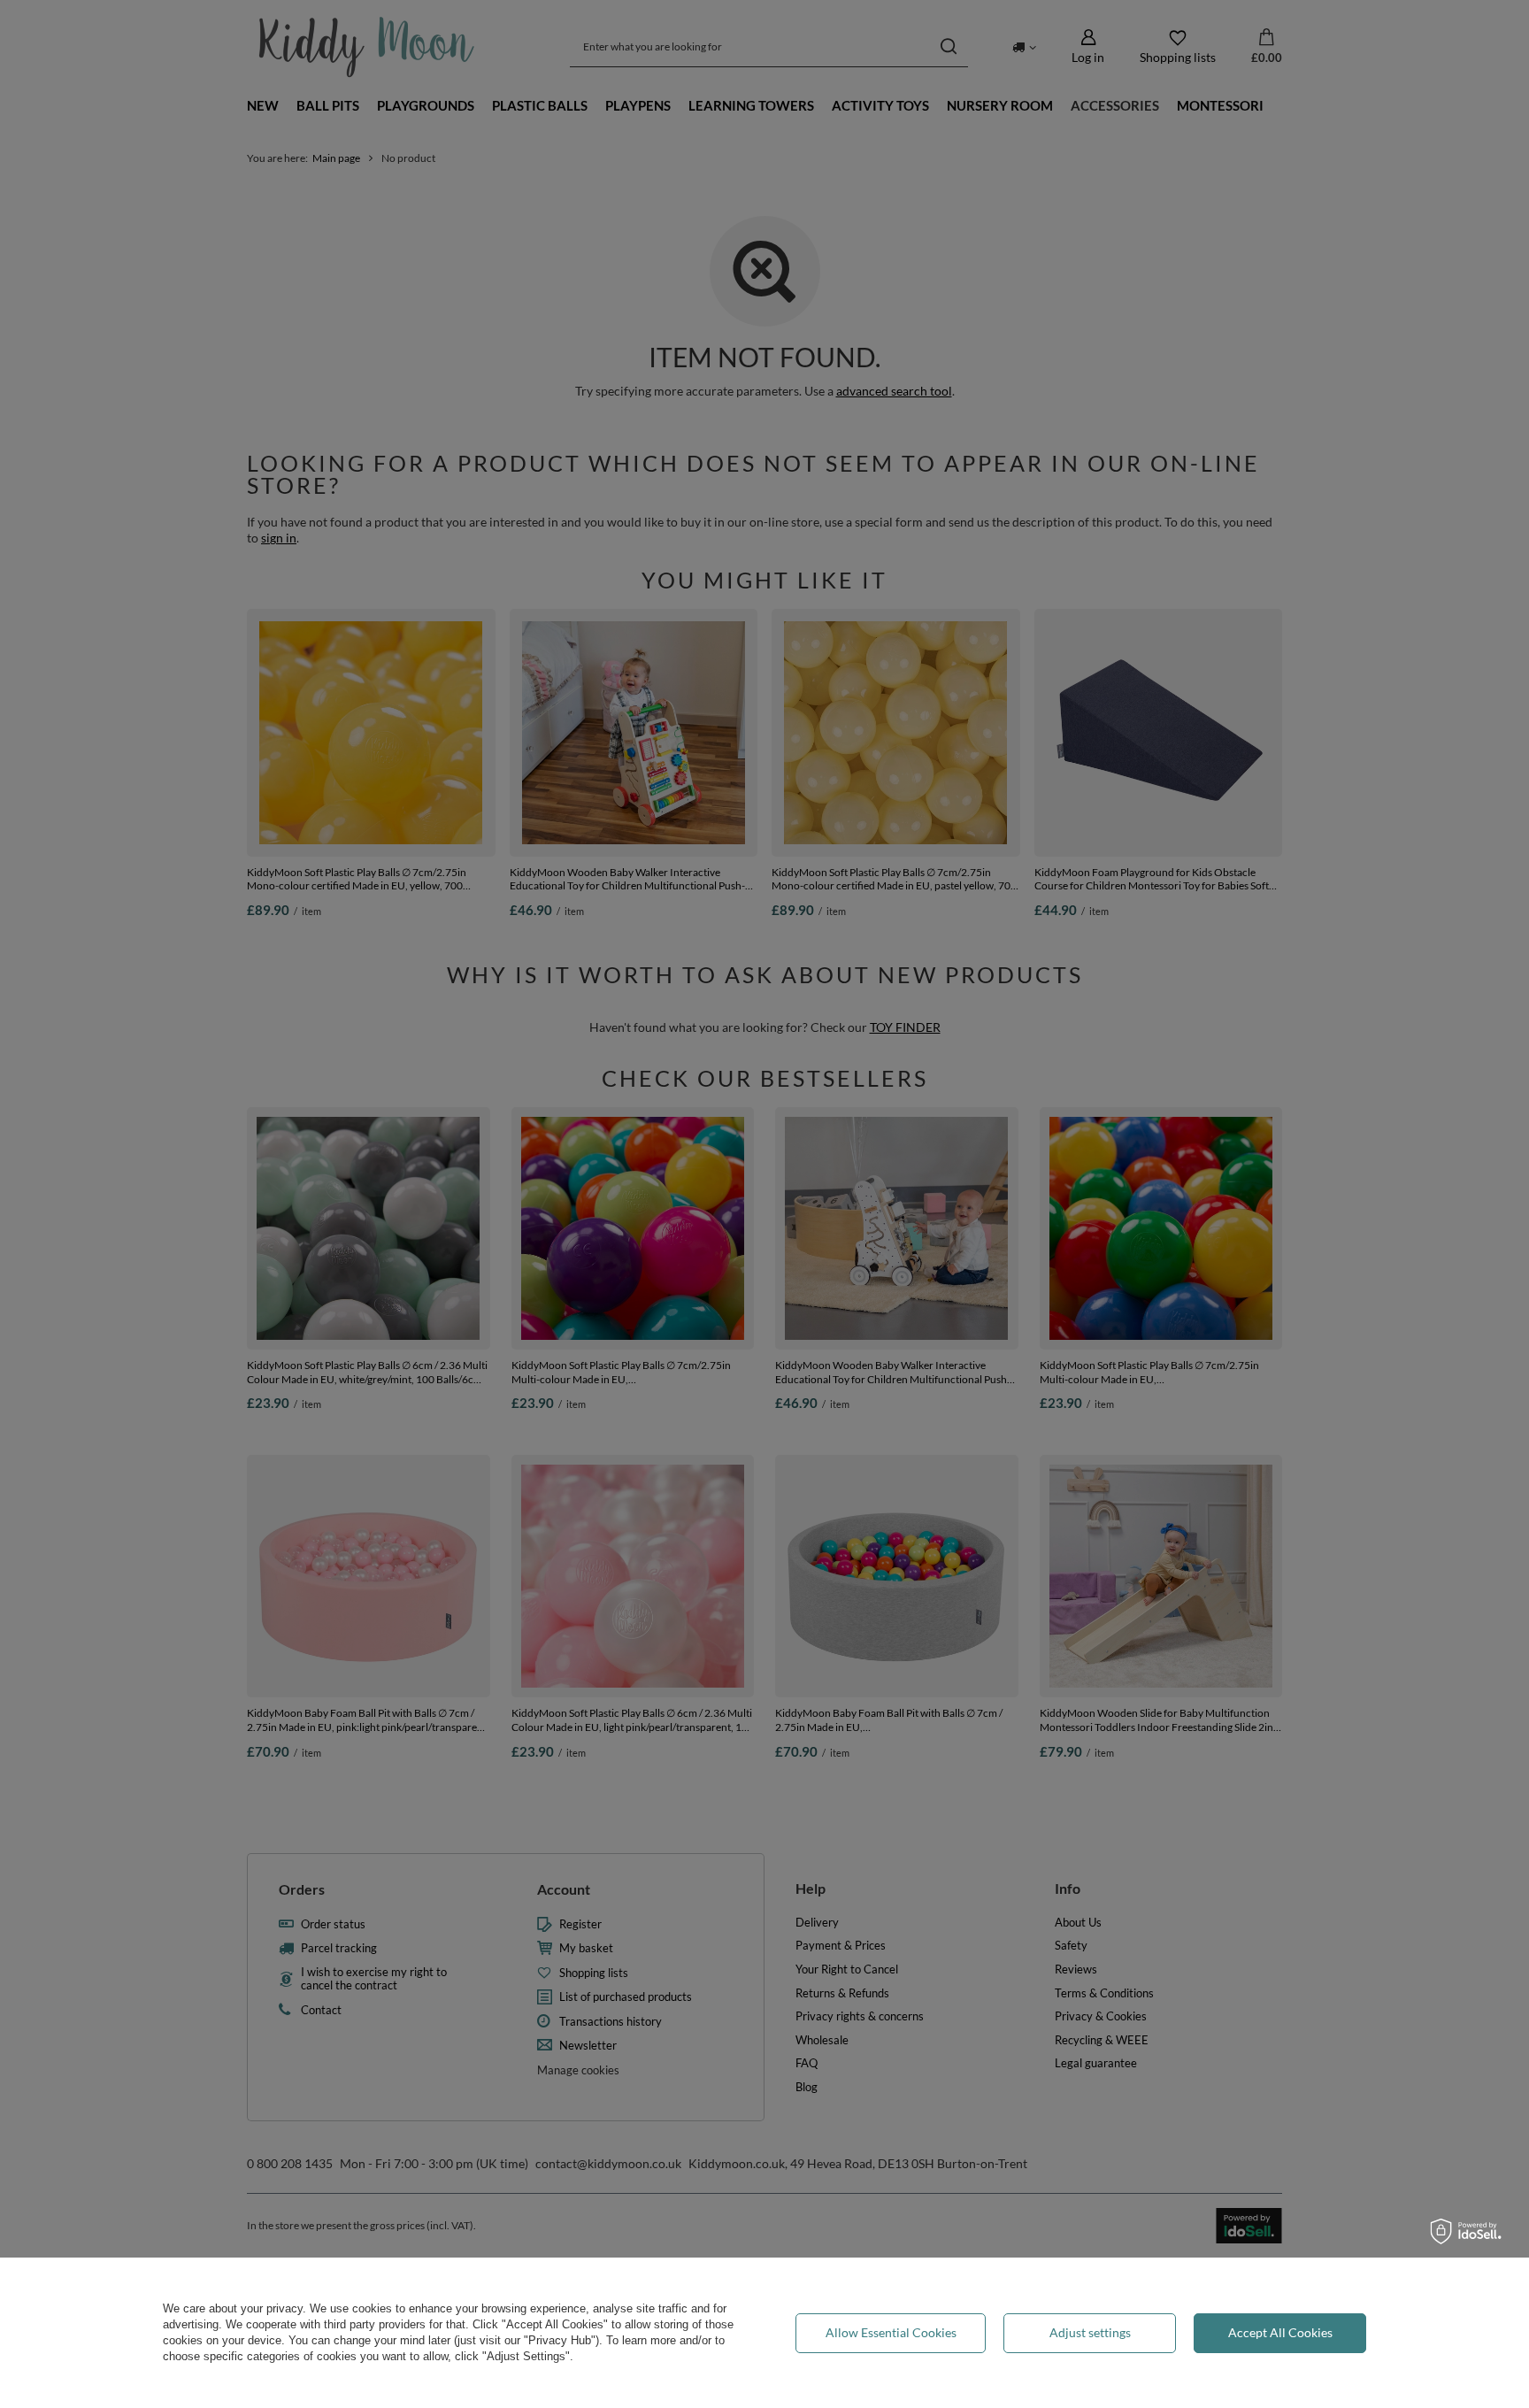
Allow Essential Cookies (891, 2332)
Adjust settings (1090, 2332)
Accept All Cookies (1280, 2332)
